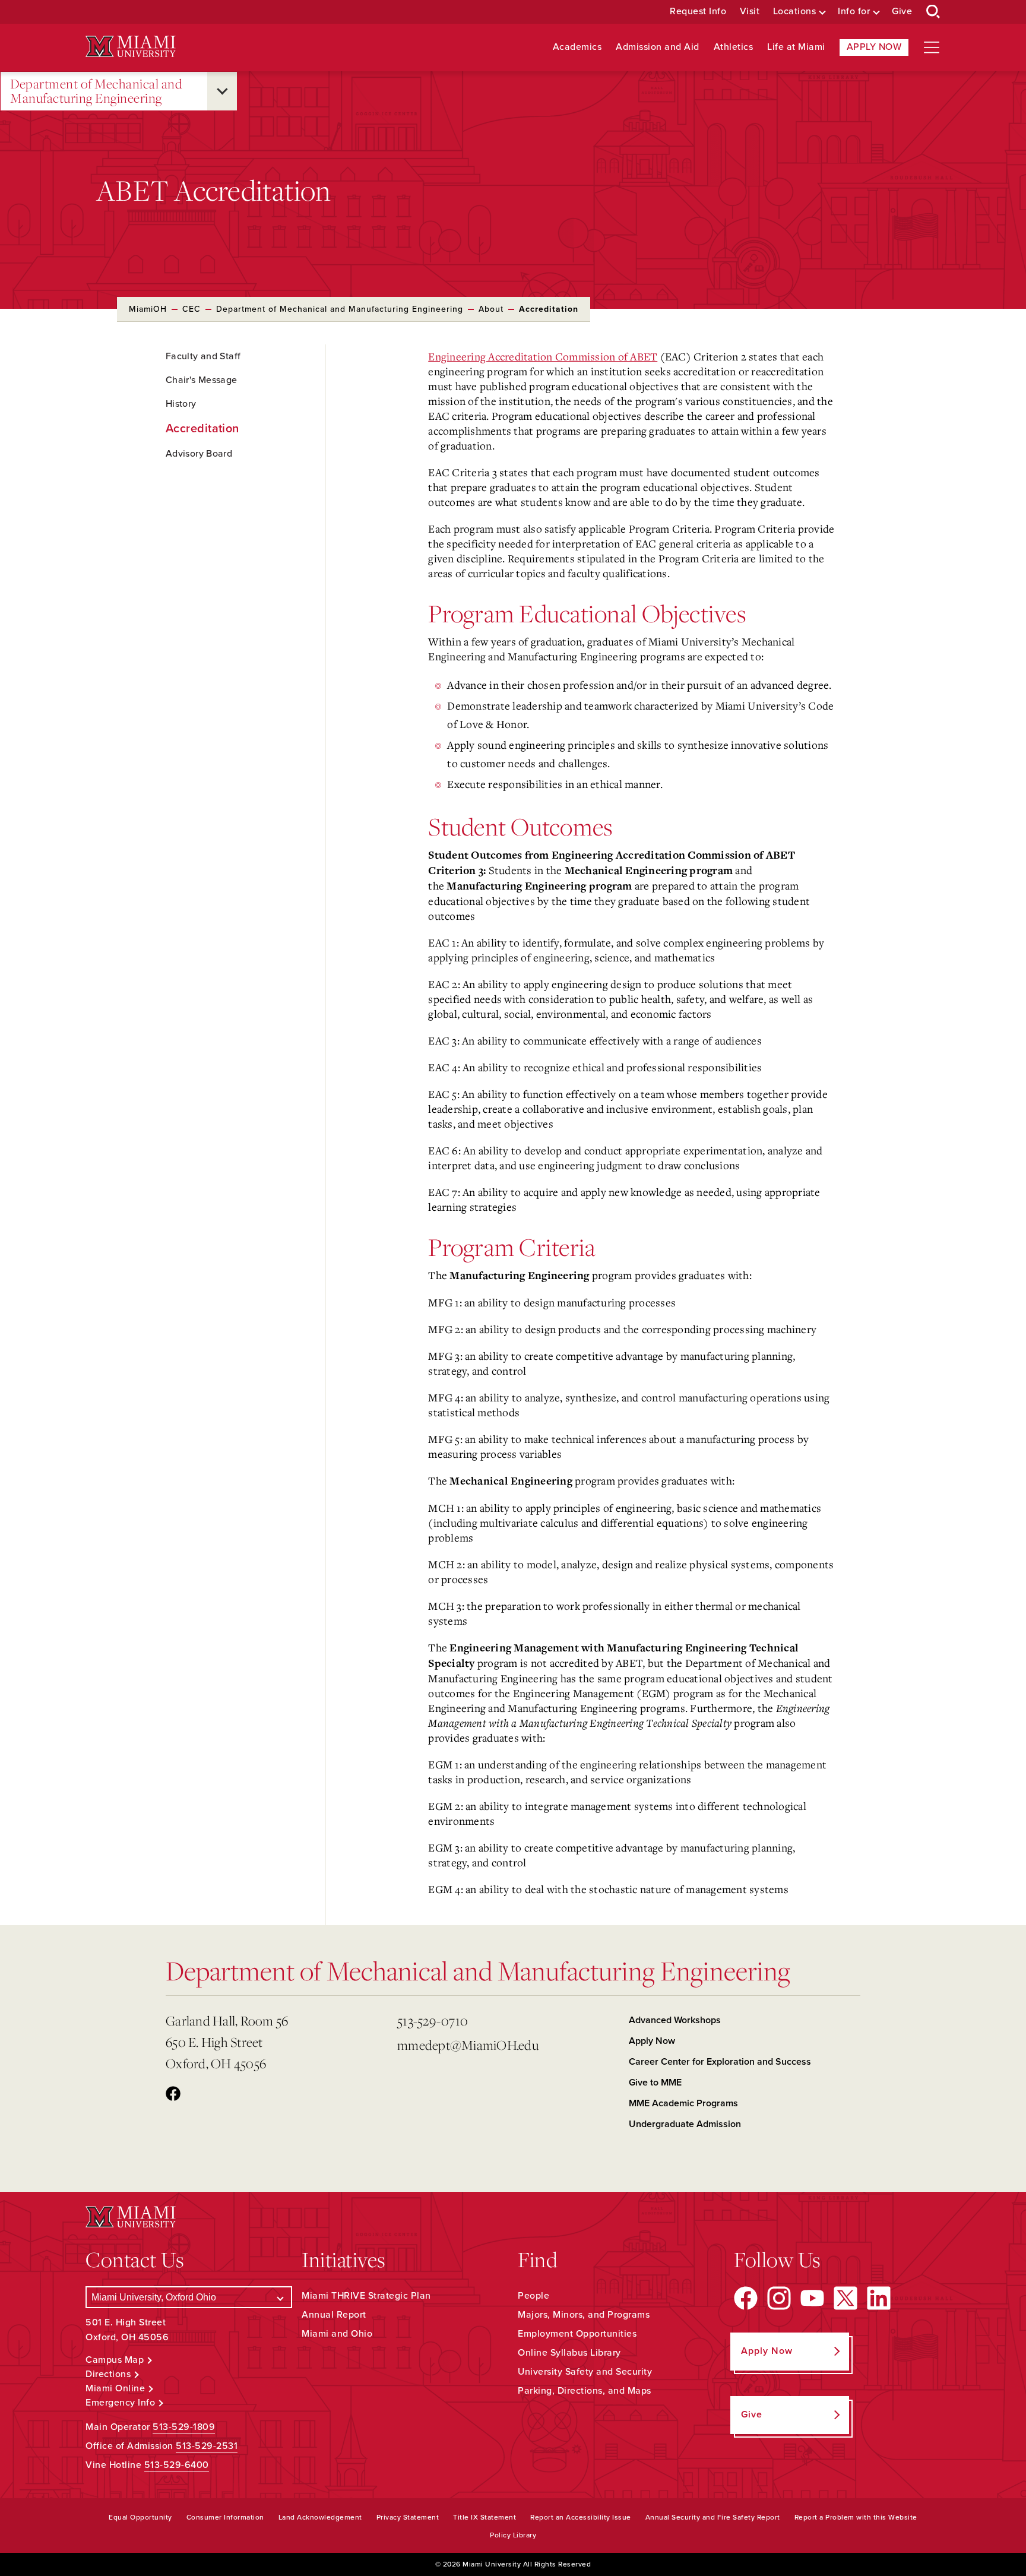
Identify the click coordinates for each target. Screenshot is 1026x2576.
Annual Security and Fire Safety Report (713, 2517)
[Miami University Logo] (131, 47)
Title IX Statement (484, 2517)
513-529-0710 (433, 2020)
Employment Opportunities (577, 2334)
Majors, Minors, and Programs (584, 2315)
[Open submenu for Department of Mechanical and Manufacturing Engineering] (222, 91)
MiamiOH (148, 309)
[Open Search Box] (933, 12)
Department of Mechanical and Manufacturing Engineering (96, 91)
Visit (750, 12)
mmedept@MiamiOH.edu (468, 2045)
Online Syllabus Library (569, 2353)
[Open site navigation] (932, 48)
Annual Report (334, 2315)
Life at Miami (796, 47)
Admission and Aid (658, 47)
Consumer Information (225, 2517)
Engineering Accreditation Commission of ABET (543, 356)
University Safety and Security (585, 2372)
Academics (577, 47)
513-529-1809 (184, 2427)
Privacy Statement (408, 2517)
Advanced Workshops (675, 2020)
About (491, 309)
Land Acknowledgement (320, 2517)
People (533, 2296)
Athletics (734, 47)
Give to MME (655, 2083)
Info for (854, 12)
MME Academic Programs (683, 2103)
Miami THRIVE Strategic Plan (366, 2296)
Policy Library (513, 2535)
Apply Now (874, 47)
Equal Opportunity (140, 2517)
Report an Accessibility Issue (581, 2517)
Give (902, 12)
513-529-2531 (207, 2446)
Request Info (698, 12)
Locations (795, 12)
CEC (191, 309)
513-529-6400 (177, 2465)
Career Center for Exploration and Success (720, 2062)
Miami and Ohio (337, 2334)
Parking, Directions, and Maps (585, 2391)
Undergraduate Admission (685, 2124)
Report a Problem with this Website (856, 2517)
